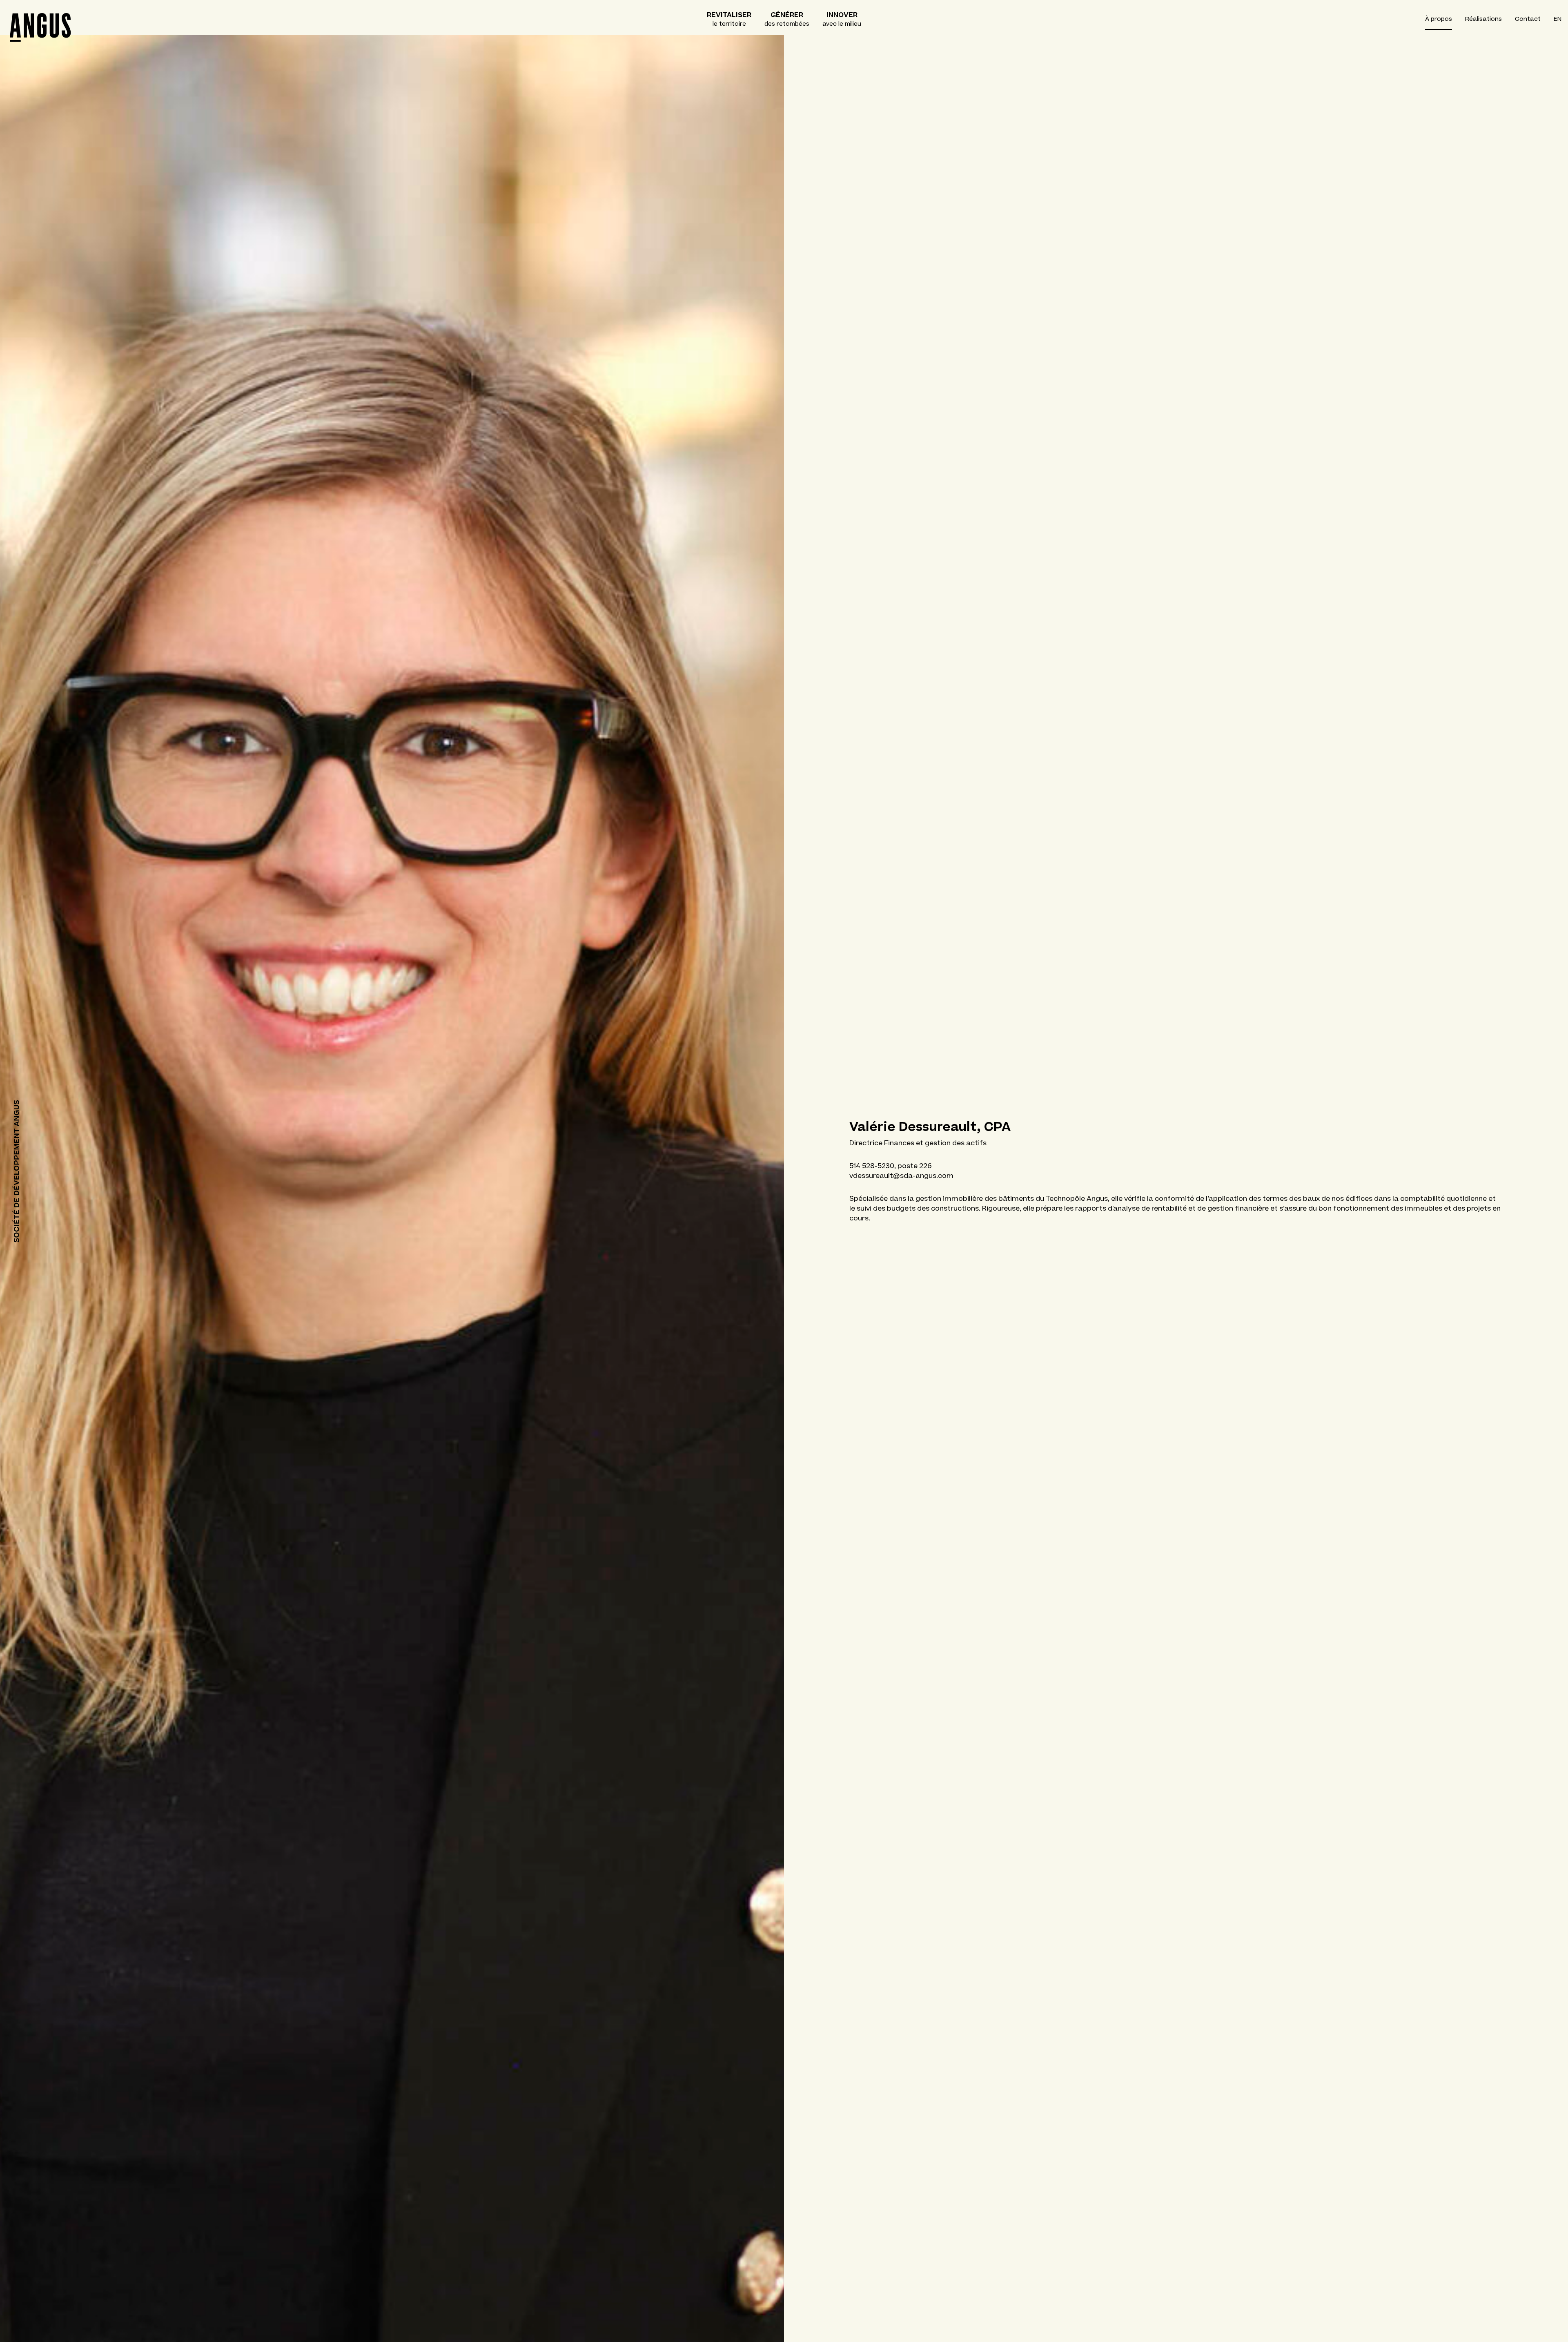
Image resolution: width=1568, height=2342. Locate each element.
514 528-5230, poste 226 (891, 1166)
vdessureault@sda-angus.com (901, 1175)
